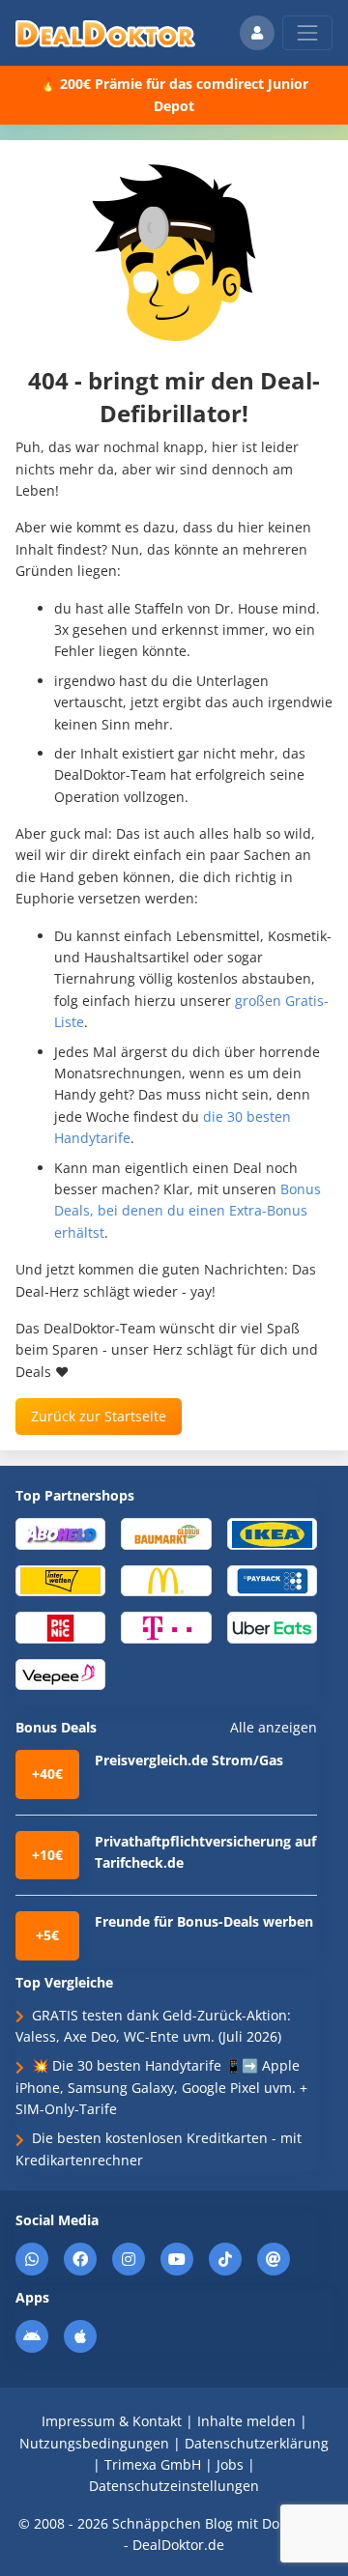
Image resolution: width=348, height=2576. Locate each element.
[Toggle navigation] (307, 33)
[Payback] (272, 1580)
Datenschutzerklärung (257, 2443)
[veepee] (60, 1673)
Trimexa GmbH (153, 2464)
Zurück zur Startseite (99, 1416)
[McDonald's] (166, 1580)
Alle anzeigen (274, 1728)
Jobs (230, 2464)
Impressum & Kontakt (112, 2421)
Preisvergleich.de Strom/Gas (189, 1760)
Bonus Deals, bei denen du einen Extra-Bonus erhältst (188, 1211)
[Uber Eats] (272, 1627)
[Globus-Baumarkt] (166, 1533)
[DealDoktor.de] (105, 33)
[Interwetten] (60, 1580)
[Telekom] (166, 1627)
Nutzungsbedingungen (94, 2443)
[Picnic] (60, 1627)
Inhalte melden (246, 2421)
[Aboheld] (60, 1533)
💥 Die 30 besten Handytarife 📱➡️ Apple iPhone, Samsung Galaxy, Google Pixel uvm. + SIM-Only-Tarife (161, 2087)
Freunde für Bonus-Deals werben (204, 1921)
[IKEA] (272, 1533)
